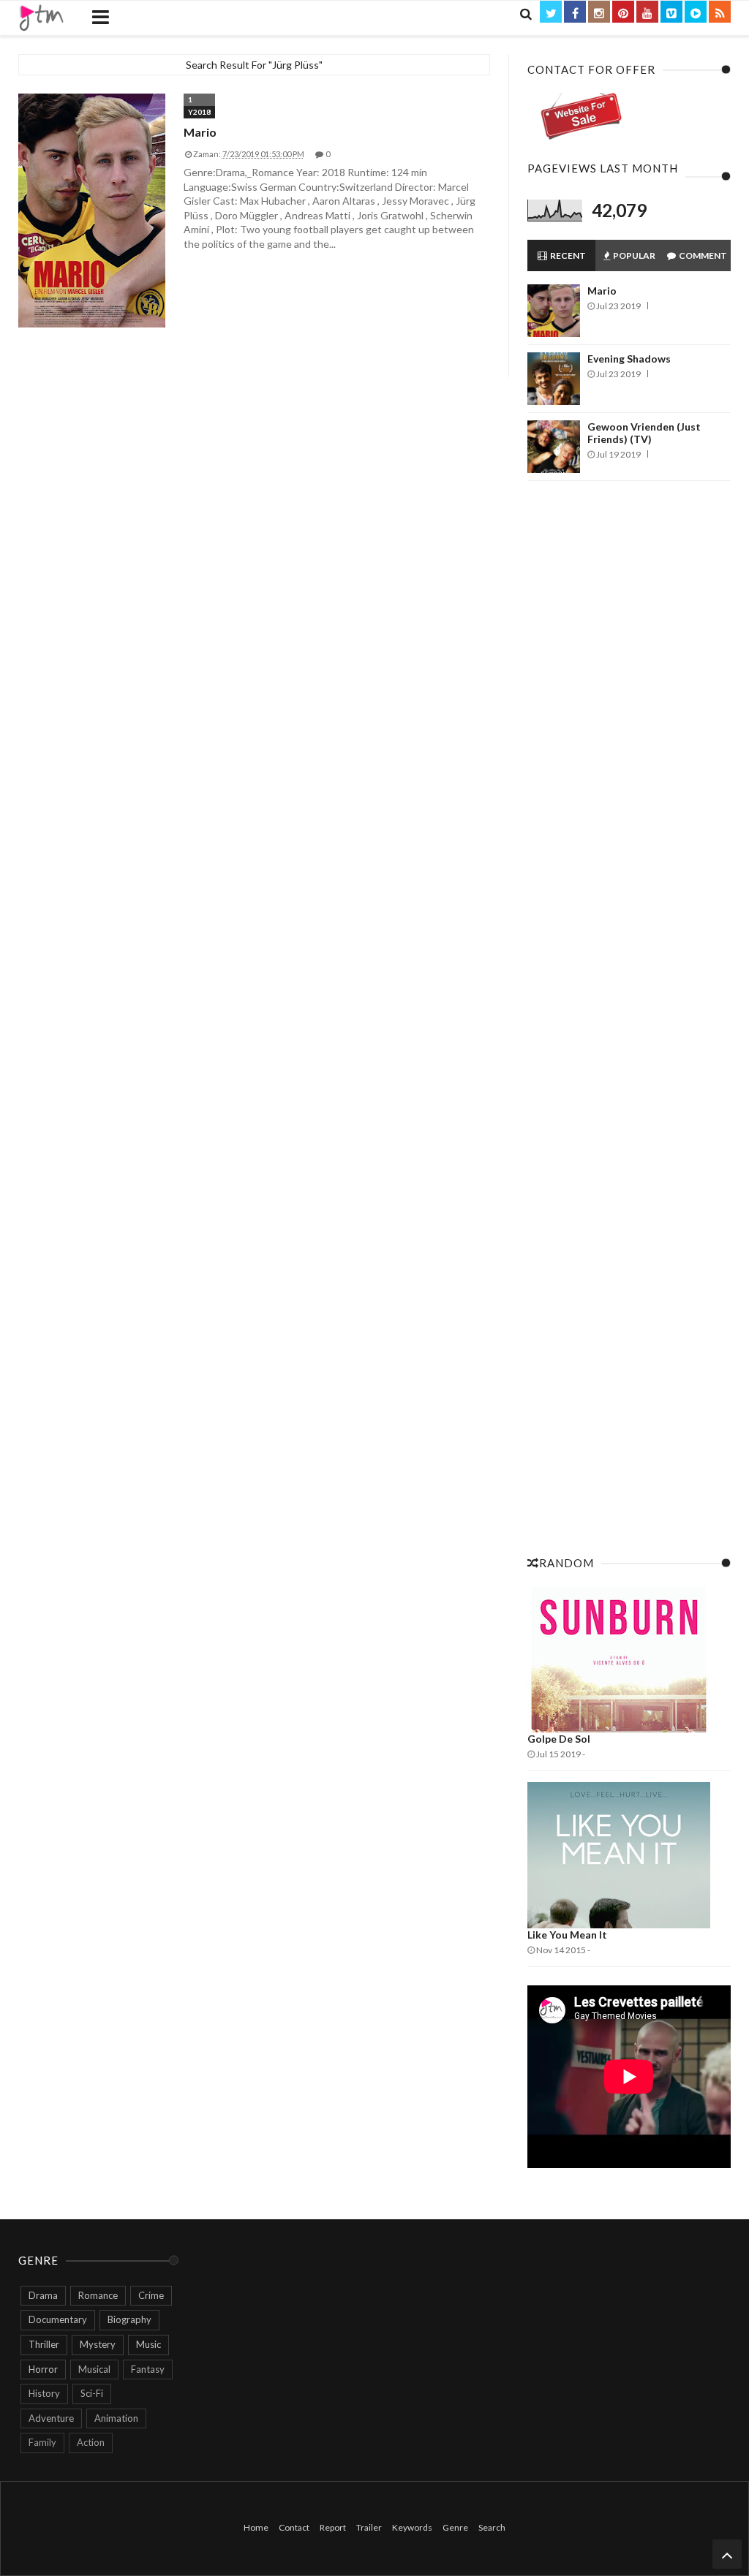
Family (42, 2442)
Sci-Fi (92, 2393)
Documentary (58, 2319)
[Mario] (92, 211)
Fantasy (148, 2369)
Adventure (51, 2418)
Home (256, 2527)
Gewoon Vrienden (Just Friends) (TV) (644, 433)
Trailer (369, 2527)
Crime (151, 2295)
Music (148, 2344)
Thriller (44, 2344)
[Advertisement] (629, 1014)
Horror (43, 2369)
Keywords (412, 2527)
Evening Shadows (629, 359)
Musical (94, 2369)
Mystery (98, 2344)
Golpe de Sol (559, 1739)
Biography (129, 2319)
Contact (294, 2527)
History (44, 2393)
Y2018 (199, 112)
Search (492, 2527)
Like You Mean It (567, 1935)
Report (333, 2527)
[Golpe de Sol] (629, 1659)
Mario (200, 132)
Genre (455, 2527)
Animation (116, 2418)
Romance (98, 2295)
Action (91, 2442)
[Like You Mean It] (629, 1855)
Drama (43, 2295)
